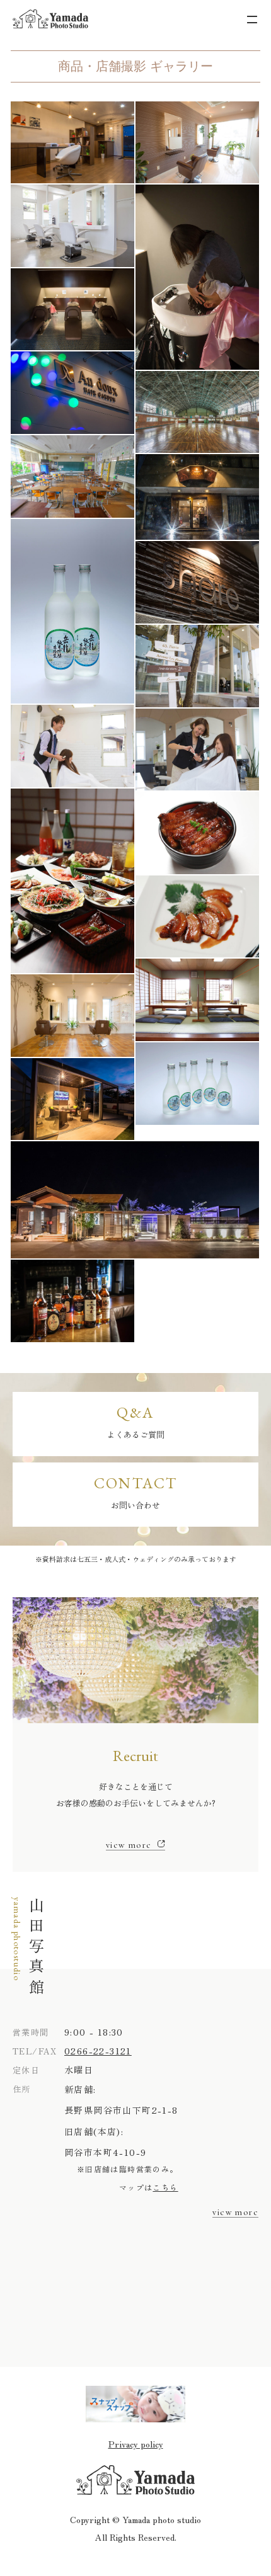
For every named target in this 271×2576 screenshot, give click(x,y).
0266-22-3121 (98, 2051)
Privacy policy (136, 2444)
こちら (165, 2187)
